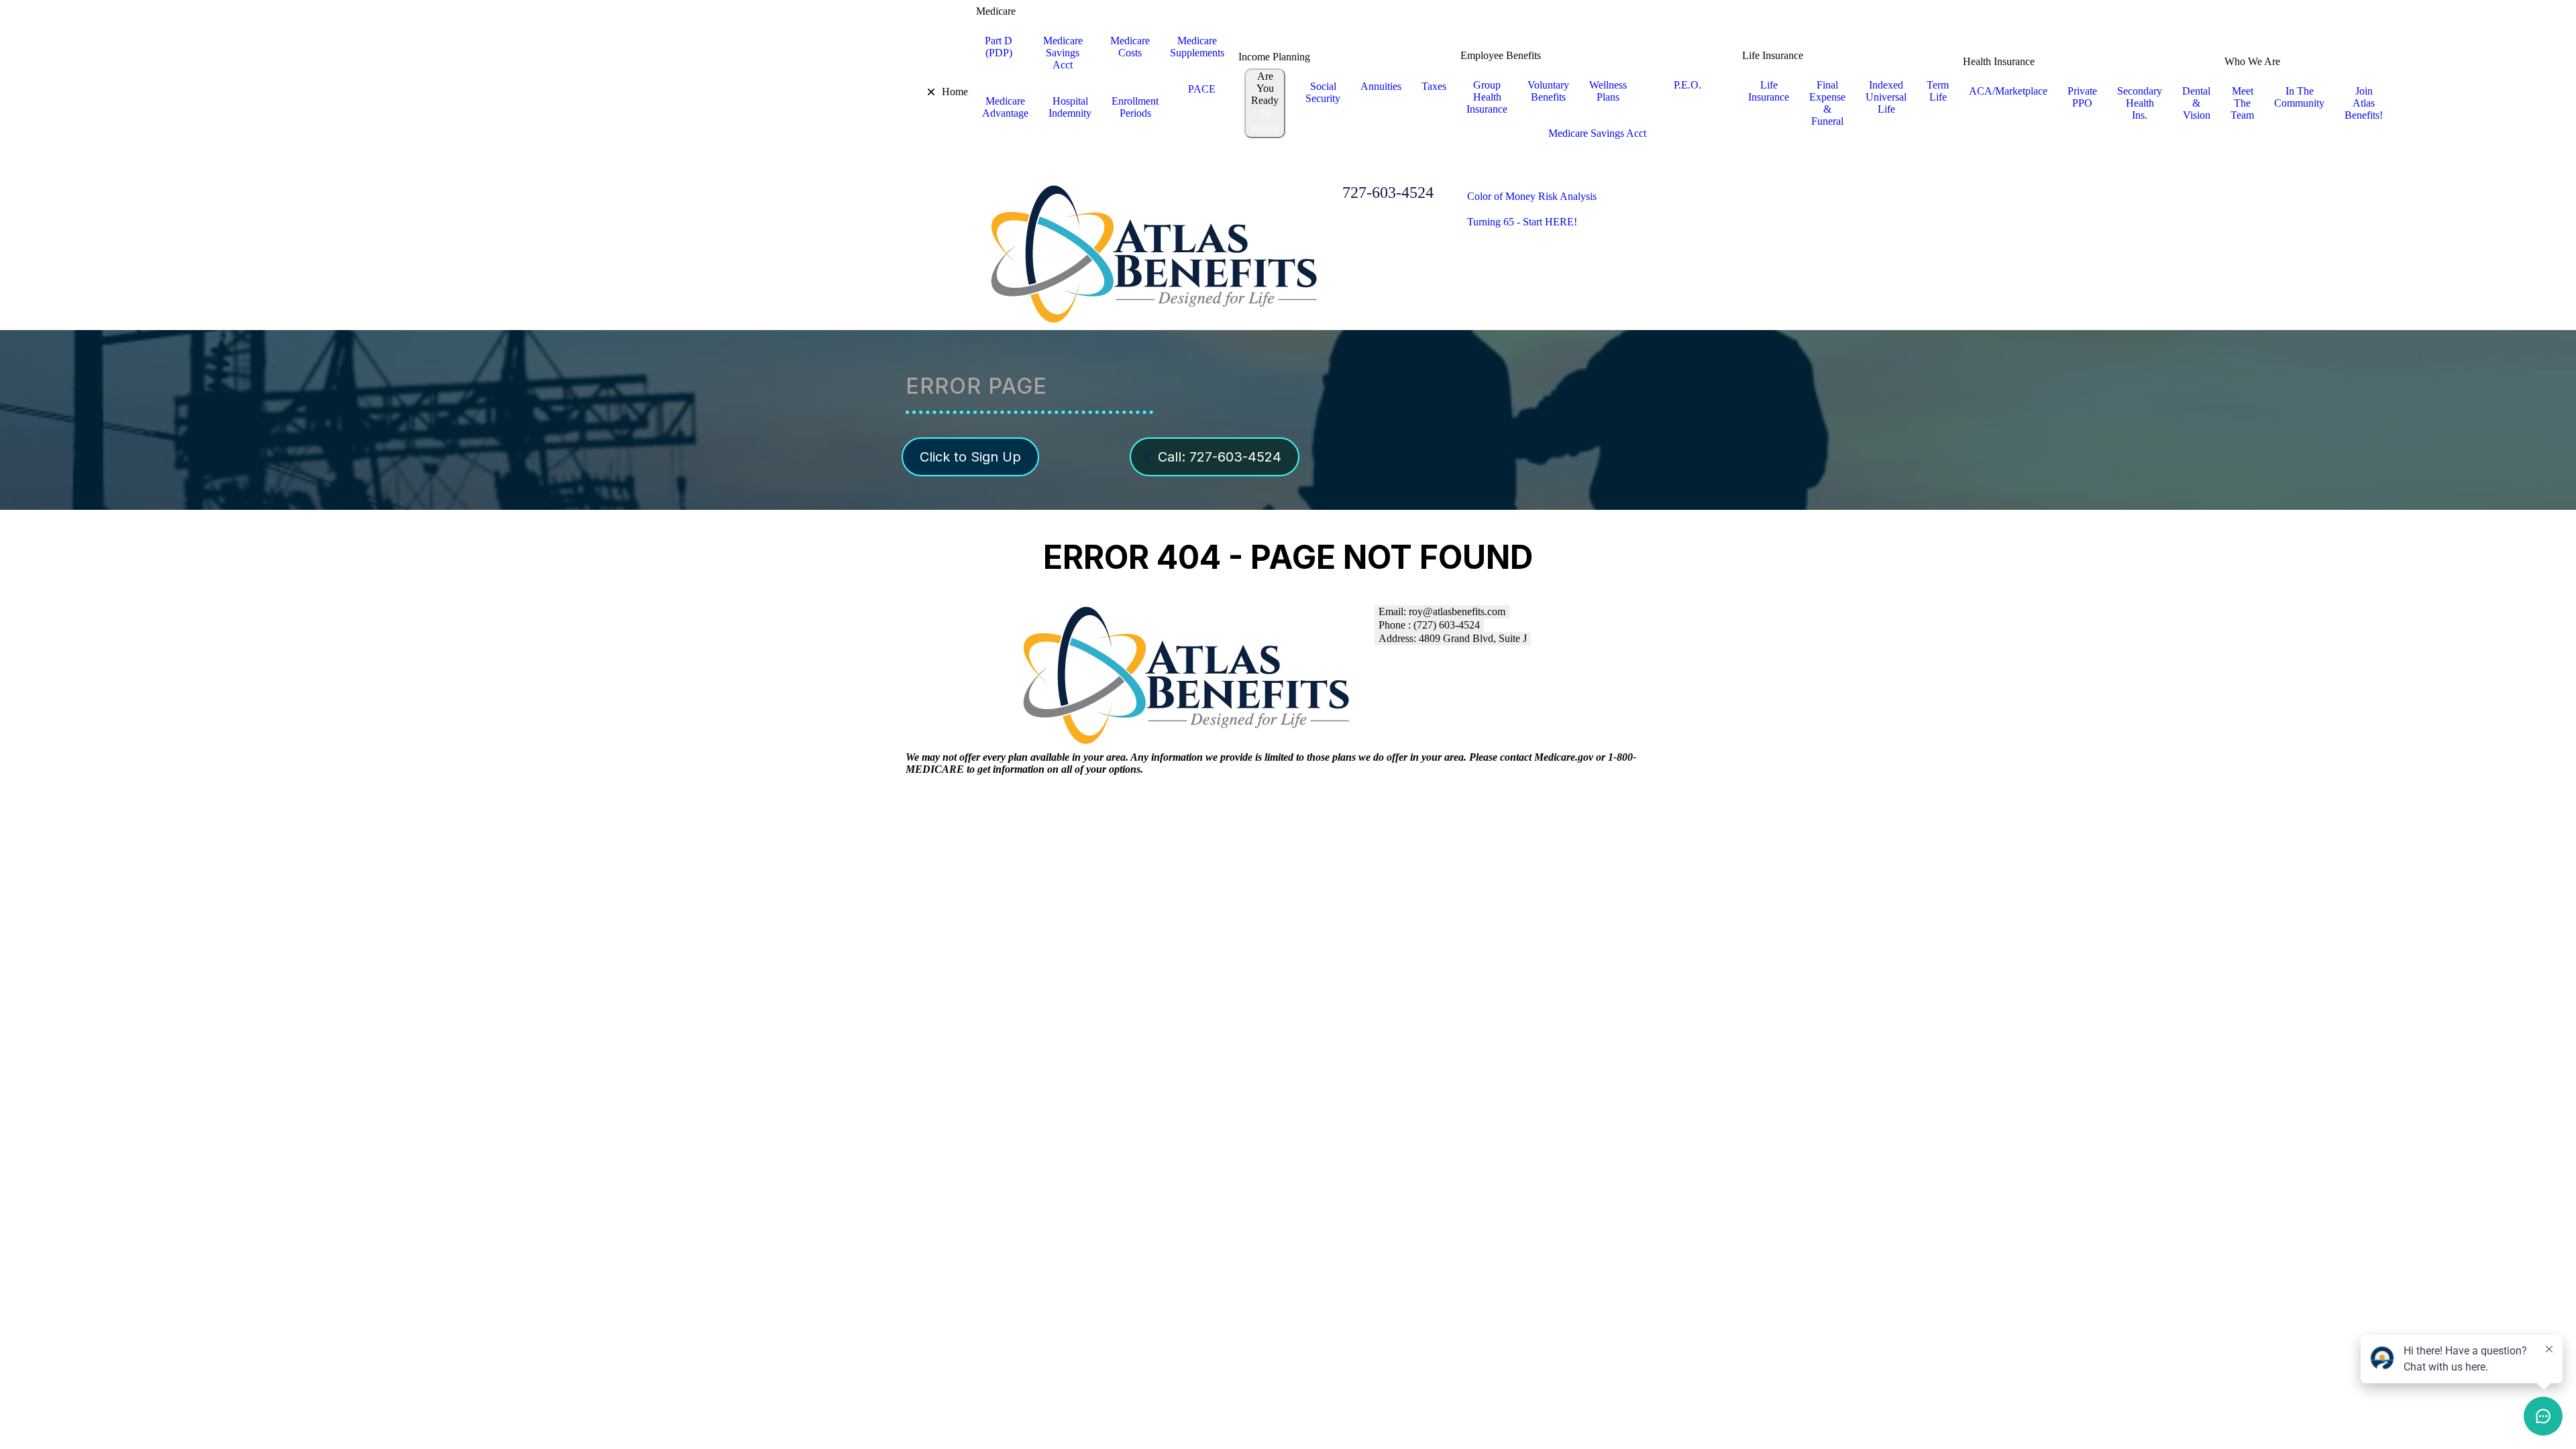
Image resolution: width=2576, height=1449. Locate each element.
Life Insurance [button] (1773, 55)
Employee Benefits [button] (1501, 55)
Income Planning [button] (1274, 57)
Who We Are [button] (2252, 61)
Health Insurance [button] (1999, 61)
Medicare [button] (996, 11)
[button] (922, 92)
